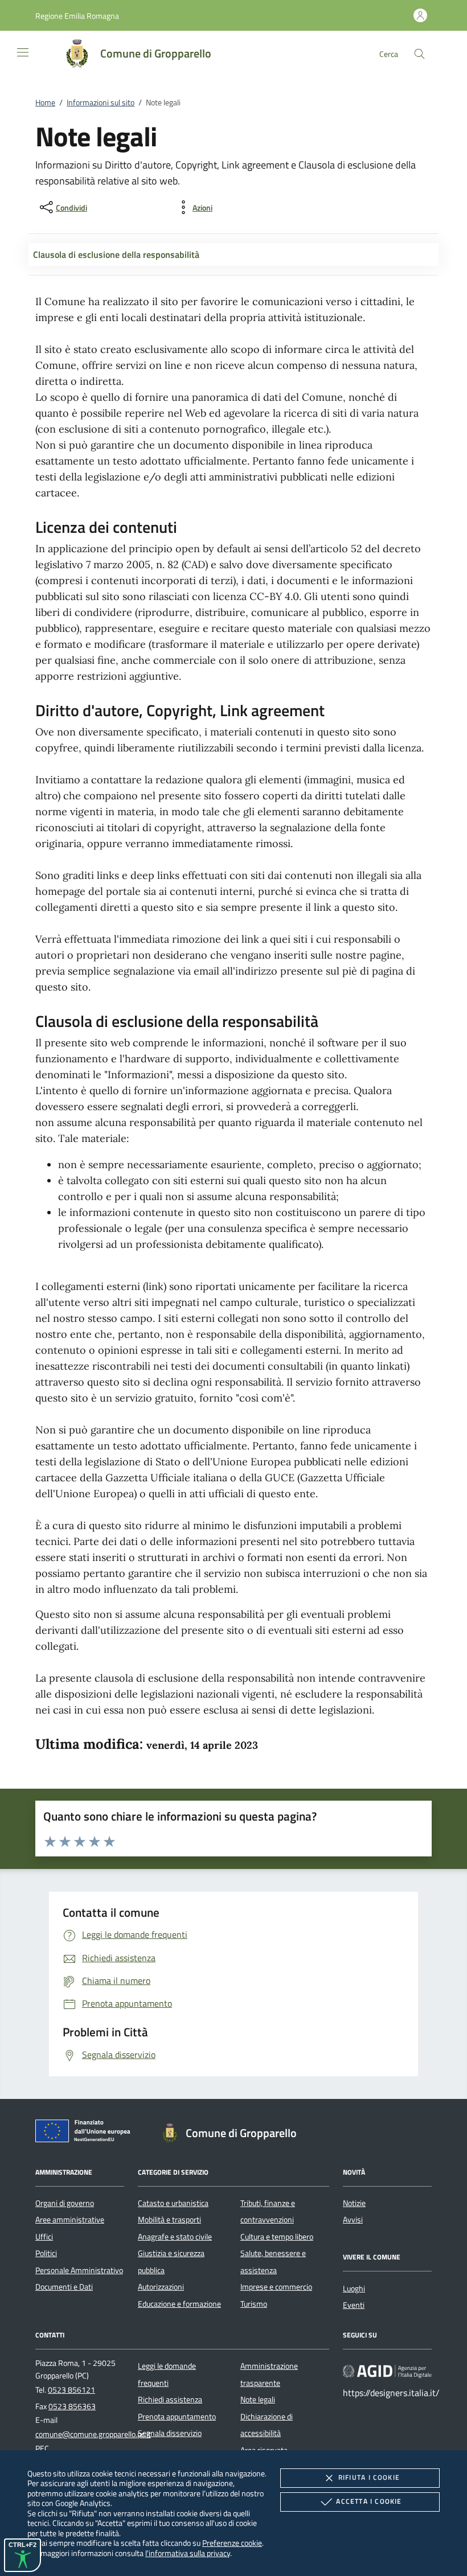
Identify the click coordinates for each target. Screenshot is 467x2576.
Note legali (258, 2400)
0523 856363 (72, 2406)
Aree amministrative (70, 2220)
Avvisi (353, 2220)
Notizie (354, 2203)
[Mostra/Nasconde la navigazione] (23, 52)
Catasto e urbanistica (173, 2203)
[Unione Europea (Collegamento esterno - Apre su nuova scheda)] (86, 2133)
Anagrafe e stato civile (175, 2237)
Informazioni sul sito (101, 102)
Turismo (254, 2304)
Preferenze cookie (232, 2543)
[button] (77, 16)
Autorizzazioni (161, 2287)
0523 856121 (71, 2390)
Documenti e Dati (64, 2287)
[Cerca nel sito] (419, 54)
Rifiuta (369, 2477)
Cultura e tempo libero (277, 2237)
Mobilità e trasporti (169, 2220)
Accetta (369, 2501)
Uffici (44, 2237)
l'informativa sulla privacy (188, 2553)
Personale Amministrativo (79, 2270)
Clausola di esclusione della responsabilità (116, 254)
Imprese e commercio (276, 2287)
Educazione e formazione (179, 2304)
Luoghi (354, 2289)
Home (45, 102)
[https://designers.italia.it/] (387, 2371)
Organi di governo (65, 2203)
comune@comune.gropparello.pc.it (93, 2434)
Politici (46, 2253)
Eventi (354, 2305)
